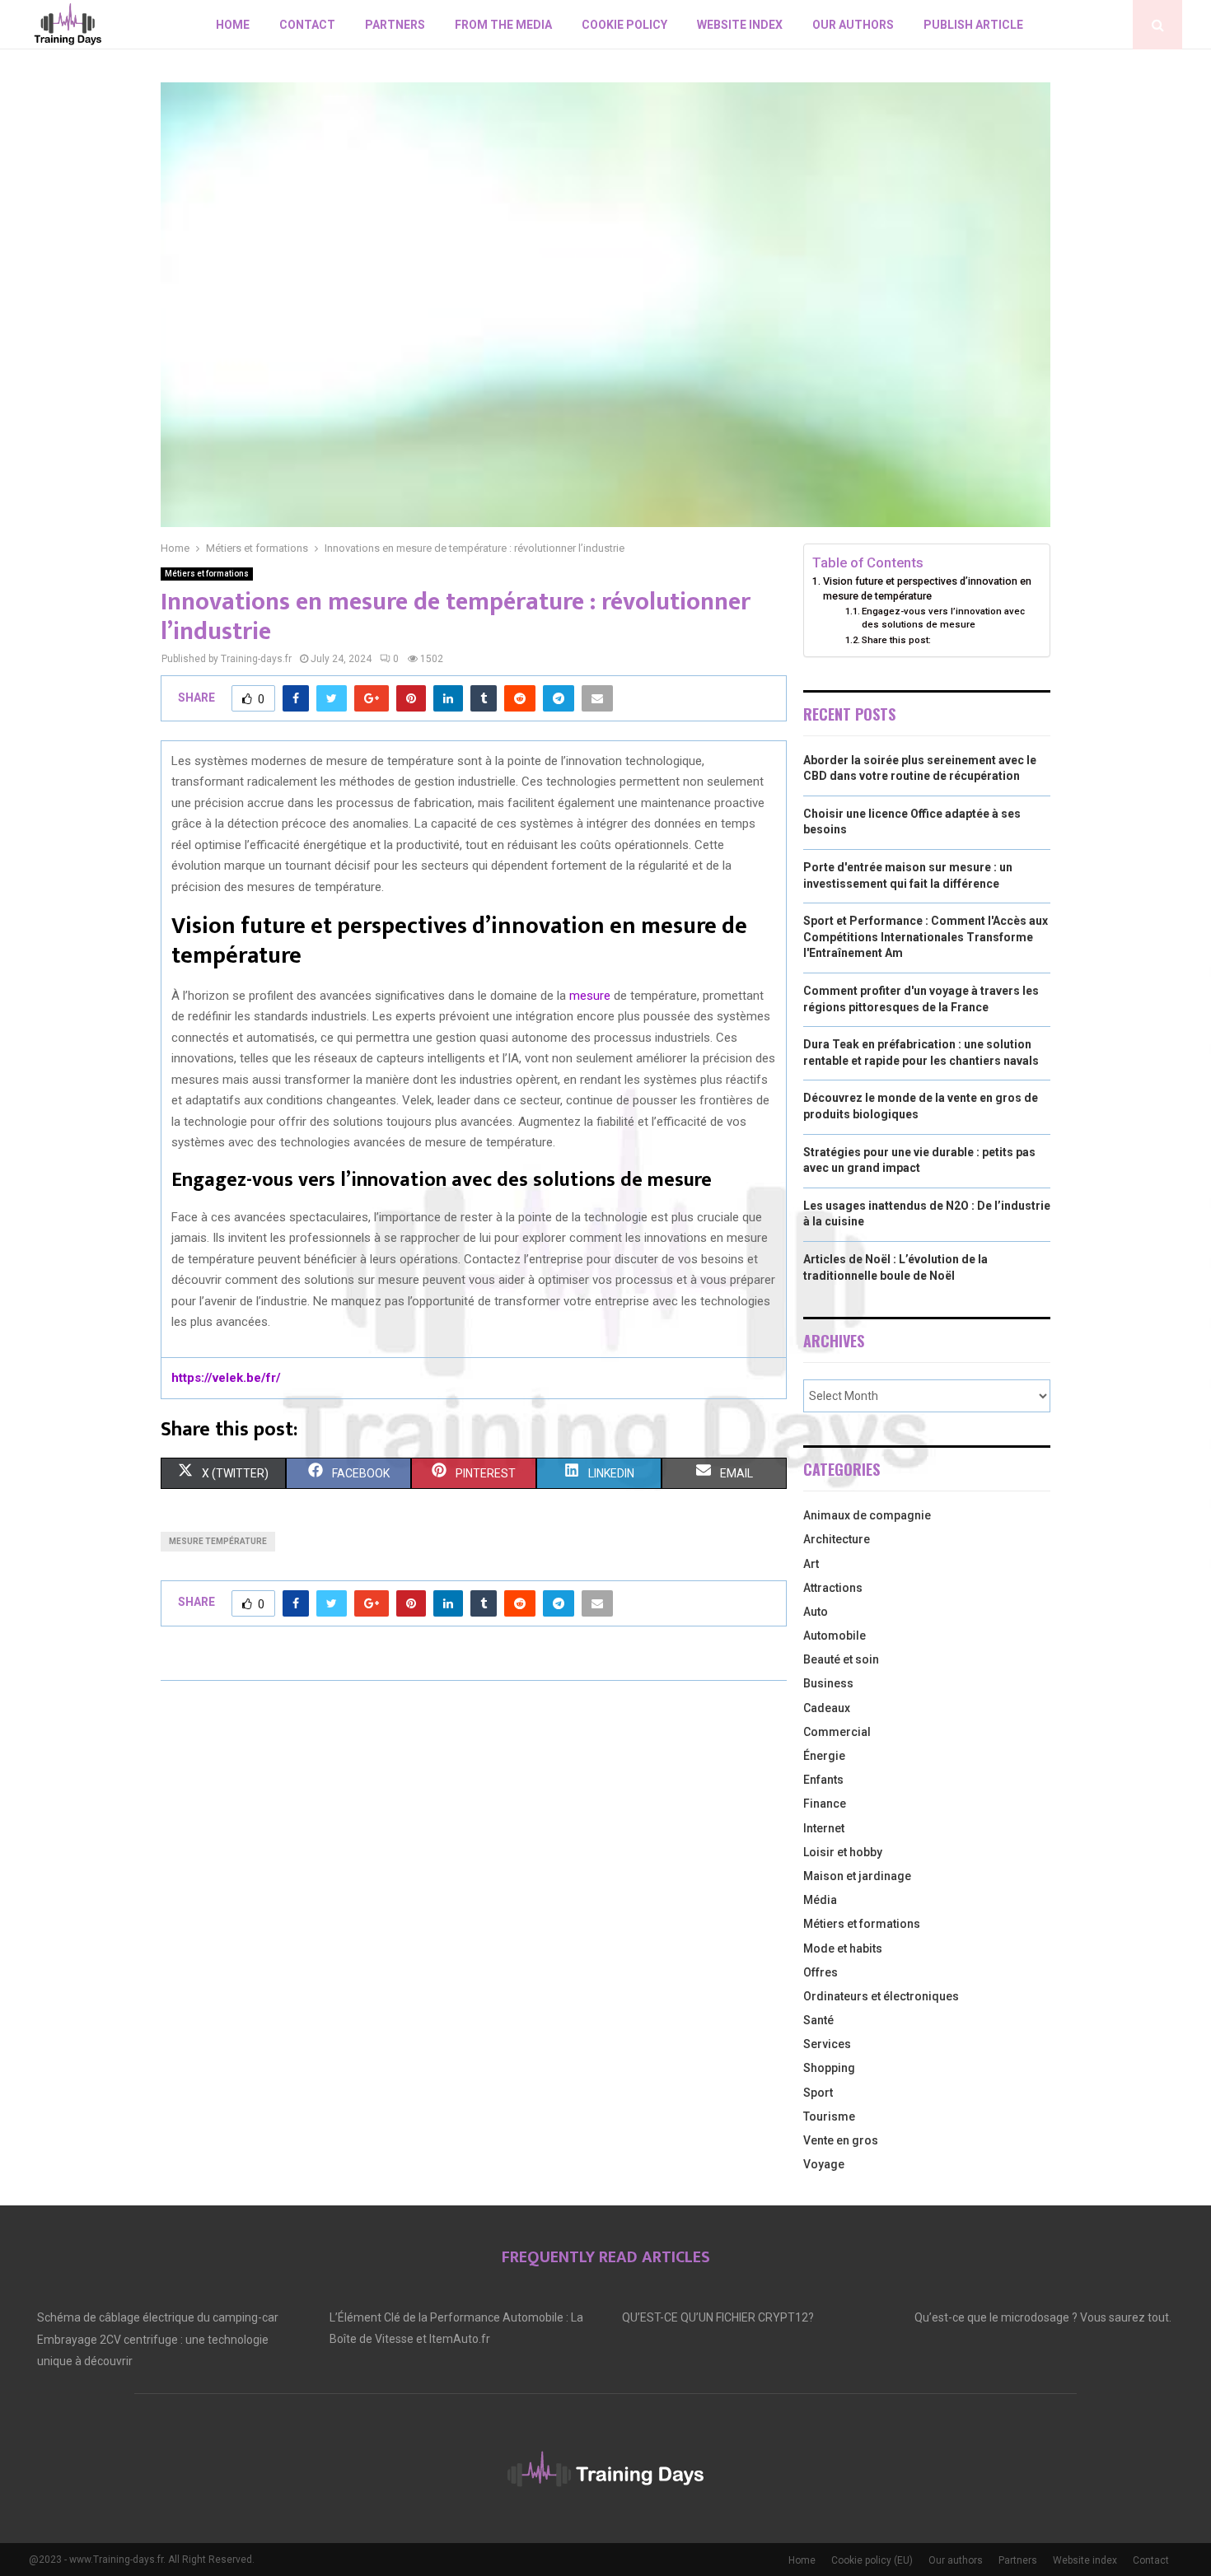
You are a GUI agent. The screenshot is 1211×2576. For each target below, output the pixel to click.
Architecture (837, 1539)
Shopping (829, 2068)
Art (811, 1564)
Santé (818, 2020)
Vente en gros (841, 2140)
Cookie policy (624, 25)
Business (828, 1683)
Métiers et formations (207, 574)
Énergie (824, 1756)
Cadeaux (827, 1708)
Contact (307, 25)
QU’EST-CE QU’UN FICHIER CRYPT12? (718, 2317)
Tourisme (829, 2116)
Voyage (824, 2164)
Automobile (835, 1636)
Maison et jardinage (857, 1876)
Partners (395, 25)
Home (233, 25)
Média (820, 1900)
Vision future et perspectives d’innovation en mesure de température (927, 588)
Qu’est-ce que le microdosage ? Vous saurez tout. (1043, 2317)
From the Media (503, 25)
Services (827, 2044)
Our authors (853, 25)
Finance (825, 1804)
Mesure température (218, 1541)
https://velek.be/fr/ (226, 1378)
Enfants (823, 1780)
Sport (818, 2093)
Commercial (837, 1732)
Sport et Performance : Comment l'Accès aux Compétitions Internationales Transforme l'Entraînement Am (926, 937)
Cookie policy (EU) (872, 2560)
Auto (816, 1612)
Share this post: (896, 640)
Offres (821, 1972)
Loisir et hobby (843, 1852)
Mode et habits (843, 1948)
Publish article (973, 25)
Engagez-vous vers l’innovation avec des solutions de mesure (943, 618)
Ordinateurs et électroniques (881, 1996)
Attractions (833, 1588)
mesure (590, 996)
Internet (824, 1828)
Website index (740, 25)
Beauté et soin (841, 1659)
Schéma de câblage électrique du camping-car (158, 2317)
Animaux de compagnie (867, 1515)
